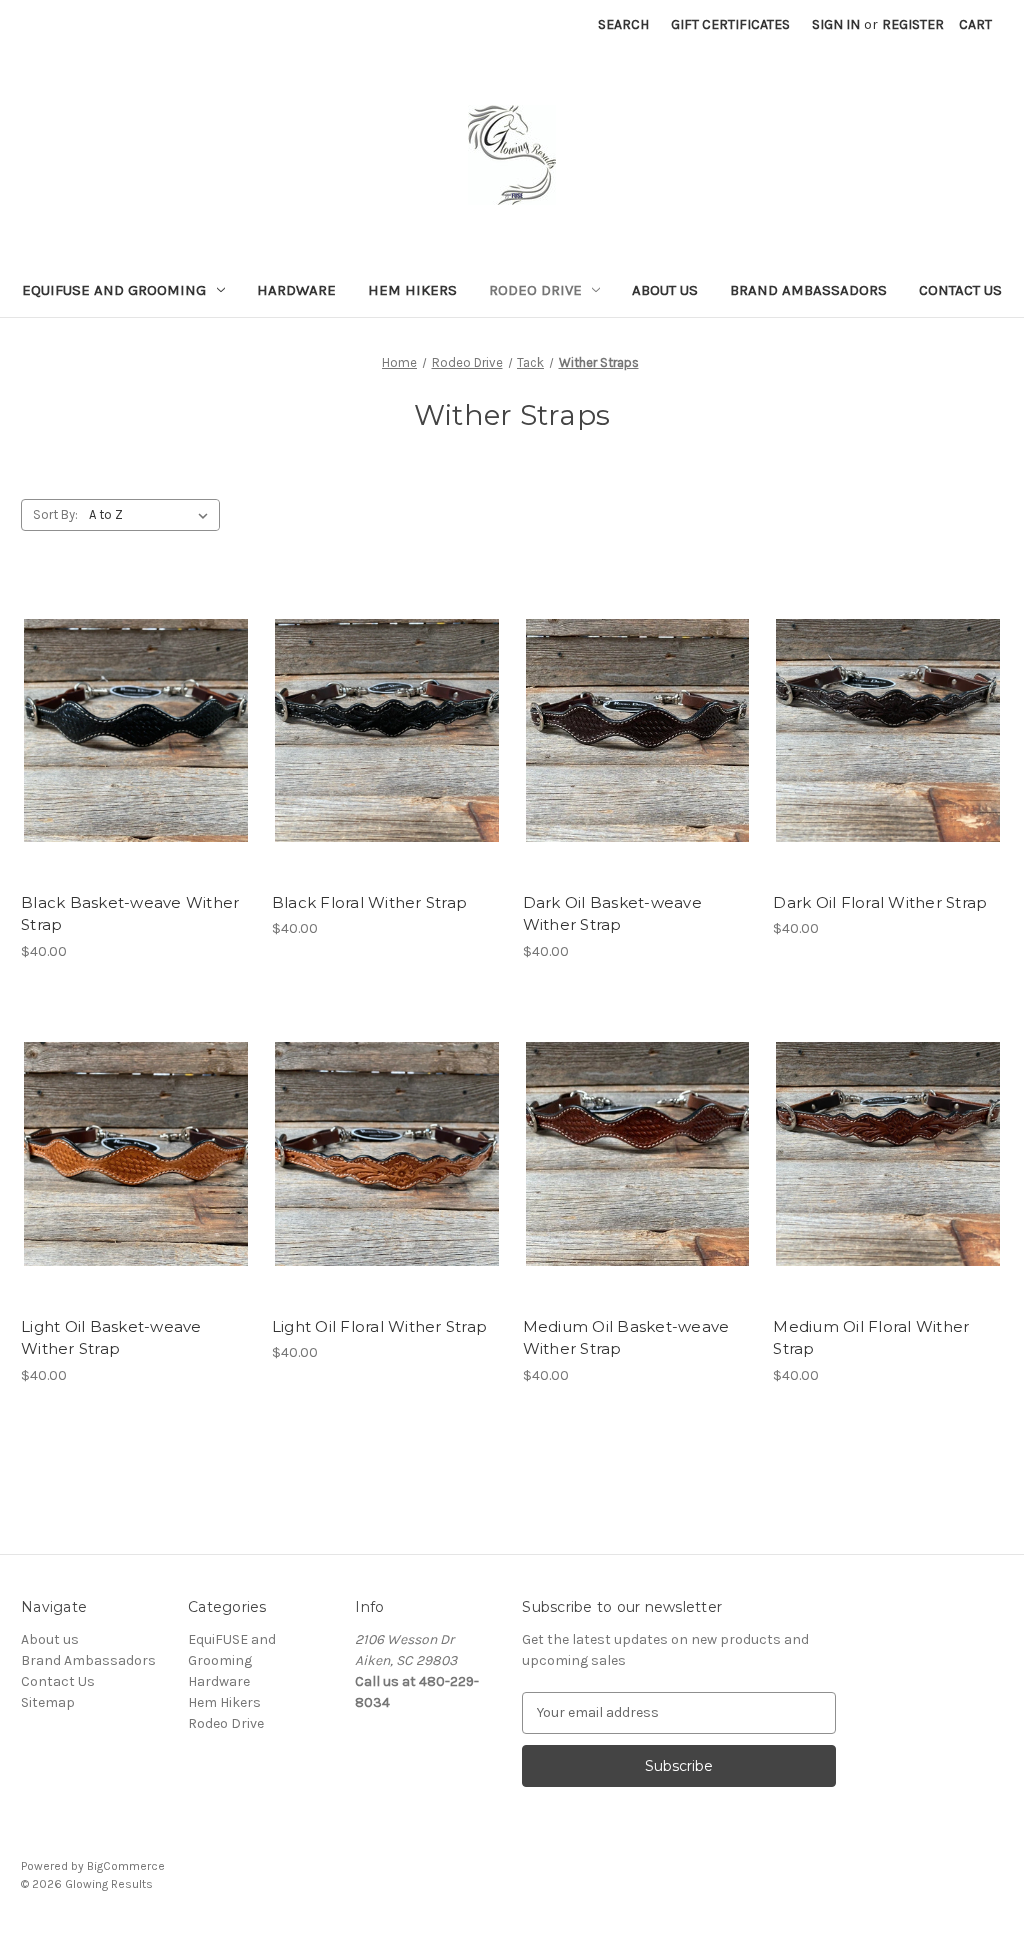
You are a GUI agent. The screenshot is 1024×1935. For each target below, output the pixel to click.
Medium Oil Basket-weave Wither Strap (626, 1338)
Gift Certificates (730, 24)
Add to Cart (135, 766)
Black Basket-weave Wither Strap (130, 914)
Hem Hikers (412, 290)
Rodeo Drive (535, 290)
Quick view (132, 695)
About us (665, 290)
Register (913, 24)
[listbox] (152, 515)
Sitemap (48, 1702)
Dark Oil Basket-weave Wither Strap (612, 914)
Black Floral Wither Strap (369, 902)
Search (623, 24)
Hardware (296, 290)
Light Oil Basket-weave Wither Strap (111, 1338)
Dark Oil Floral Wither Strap (880, 902)
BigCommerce (126, 1866)
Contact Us (960, 290)
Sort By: (55, 514)
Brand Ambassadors (808, 290)
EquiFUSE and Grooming (114, 290)
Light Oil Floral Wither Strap (379, 1326)
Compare (129, 731)
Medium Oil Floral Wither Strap (871, 1338)
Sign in (836, 24)
